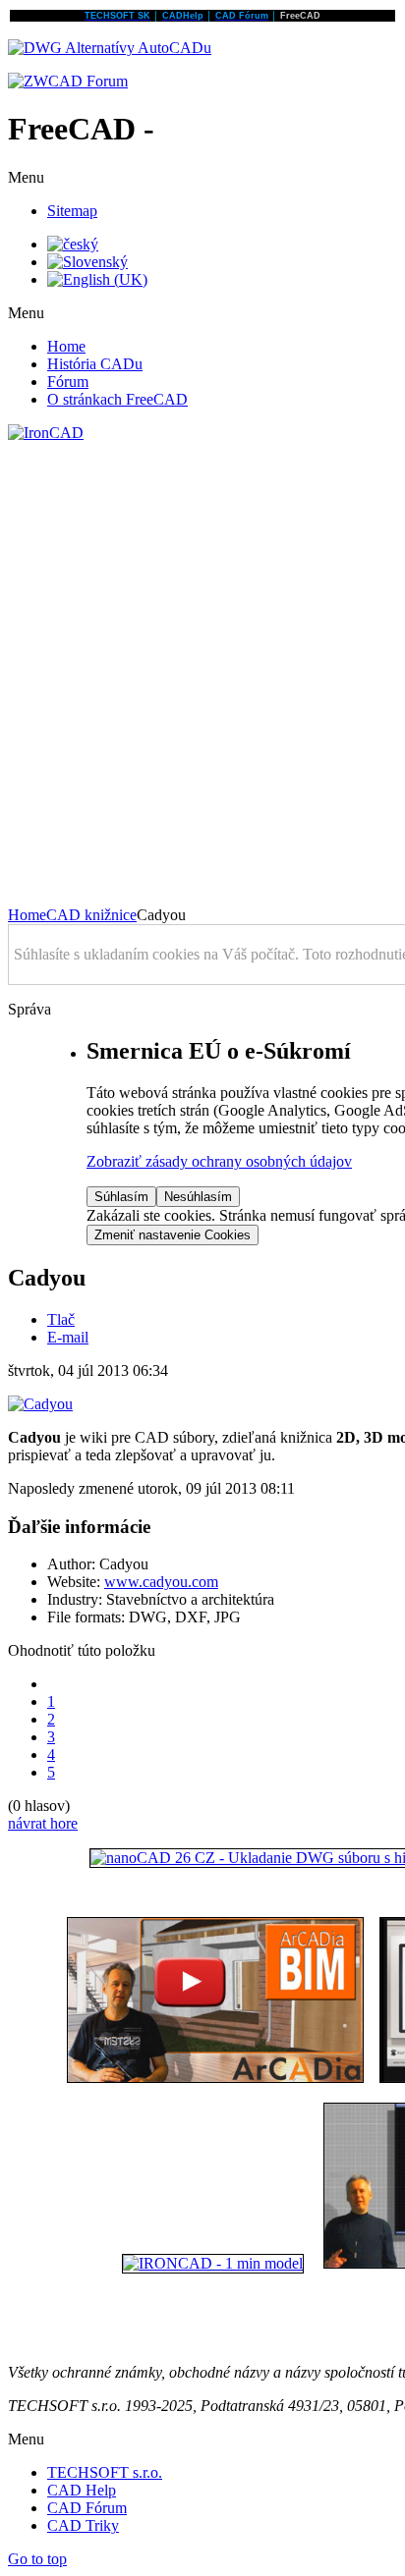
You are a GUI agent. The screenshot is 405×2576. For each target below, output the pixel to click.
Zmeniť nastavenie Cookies (173, 1235)
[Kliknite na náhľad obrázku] (40, 1404)
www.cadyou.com (161, 1582)
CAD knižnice (91, 915)
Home (27, 915)
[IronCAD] (46, 433)
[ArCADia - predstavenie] (215, 2078)
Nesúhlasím (198, 1197)
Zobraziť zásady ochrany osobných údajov (219, 1161)
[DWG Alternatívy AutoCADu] (110, 48)
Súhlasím (121, 1197)
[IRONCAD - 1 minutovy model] (213, 2263)
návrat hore (43, 1823)
